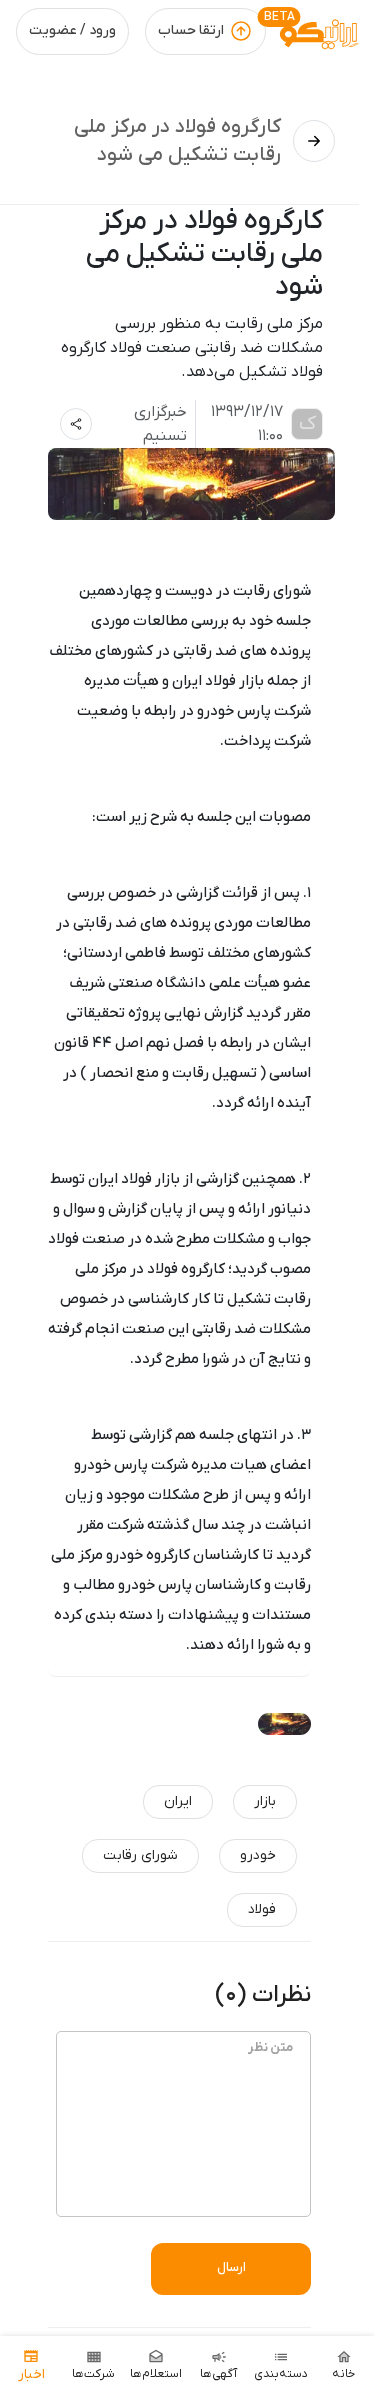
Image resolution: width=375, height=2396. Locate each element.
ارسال (231, 2267)
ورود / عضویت (72, 30)
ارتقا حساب (191, 30)
